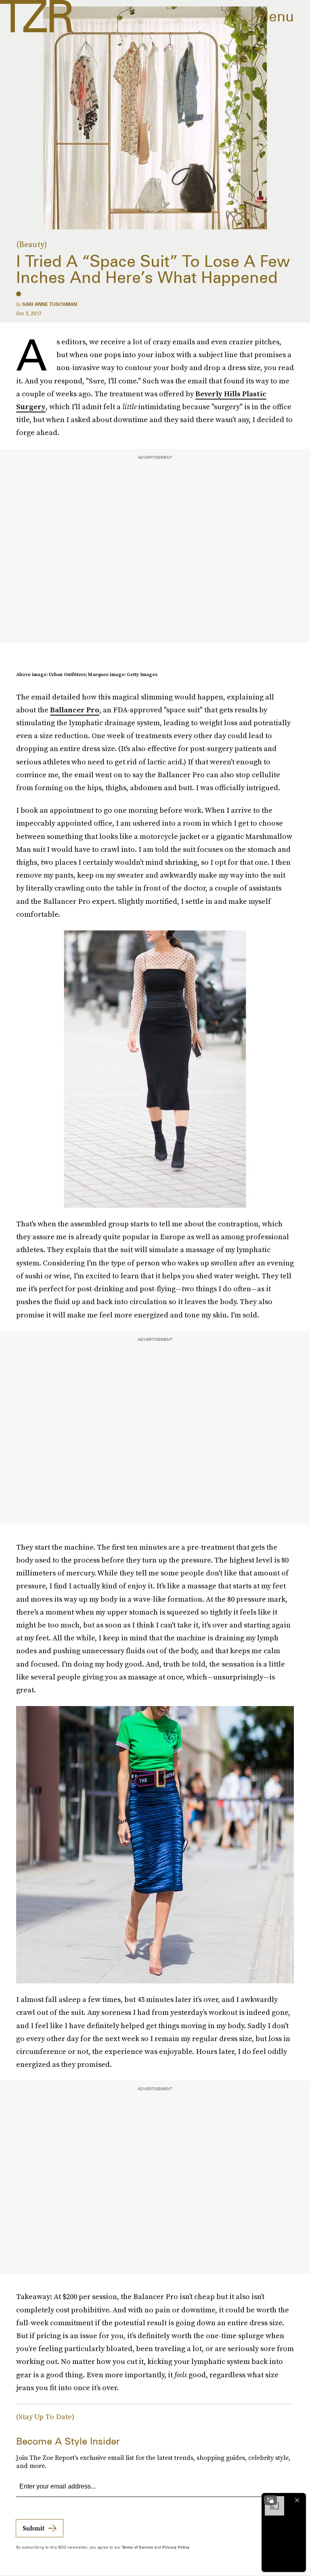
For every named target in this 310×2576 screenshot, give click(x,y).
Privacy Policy (176, 2547)
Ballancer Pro (75, 710)
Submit (34, 2528)
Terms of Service (137, 2547)
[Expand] (270, 2500)
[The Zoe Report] (36, 16)
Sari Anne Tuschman (50, 304)
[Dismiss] (297, 2500)
